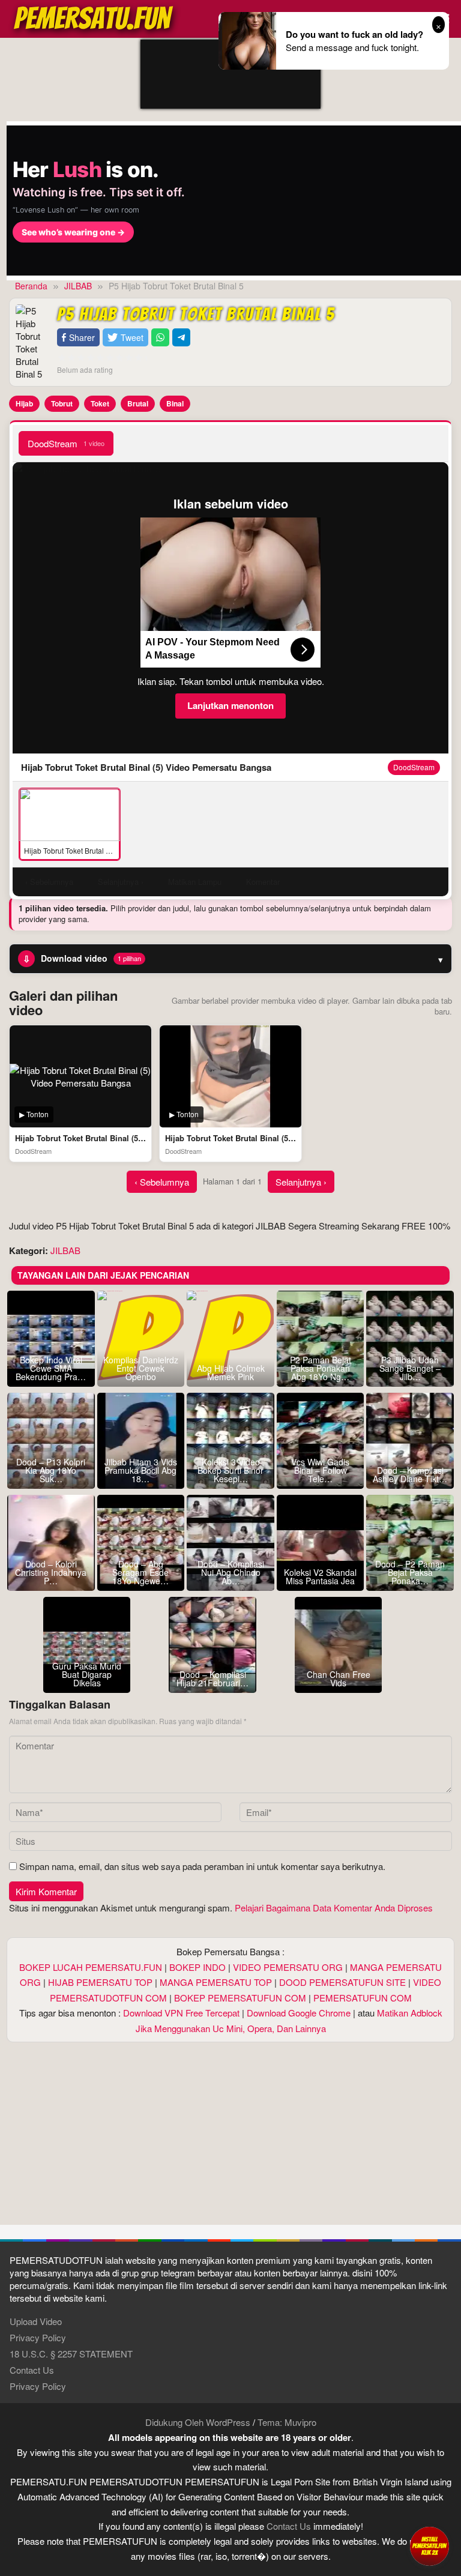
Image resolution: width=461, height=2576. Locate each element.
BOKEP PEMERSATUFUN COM (240, 1998)
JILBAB (65, 1250)
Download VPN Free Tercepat (181, 2013)
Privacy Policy (38, 2337)
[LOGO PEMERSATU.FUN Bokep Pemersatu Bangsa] (94, 17)
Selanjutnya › (301, 1182)
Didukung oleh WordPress (198, 2422)
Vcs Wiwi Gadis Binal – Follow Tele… (320, 1470)
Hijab (24, 403)
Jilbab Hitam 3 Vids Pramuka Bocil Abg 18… (141, 1470)
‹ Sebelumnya (162, 1182)
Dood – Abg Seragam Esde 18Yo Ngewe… (140, 1572)
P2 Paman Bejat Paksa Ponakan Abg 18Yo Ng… (321, 1368)
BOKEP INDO (197, 1967)
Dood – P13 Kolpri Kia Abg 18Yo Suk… (51, 1470)
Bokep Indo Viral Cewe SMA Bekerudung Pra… (51, 1368)
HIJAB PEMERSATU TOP (100, 1982)
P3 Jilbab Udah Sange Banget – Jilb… (410, 1368)
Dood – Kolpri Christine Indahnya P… (51, 1572)
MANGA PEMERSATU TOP (216, 1982)
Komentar (263, 882)
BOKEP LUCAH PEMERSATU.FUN (91, 1967)
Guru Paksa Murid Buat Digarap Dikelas (87, 1674)
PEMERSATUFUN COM (363, 1998)
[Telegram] (181, 338)
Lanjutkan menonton (230, 705)
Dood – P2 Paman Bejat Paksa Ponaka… (410, 1572)
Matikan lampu (195, 882)
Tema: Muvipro (287, 2422)
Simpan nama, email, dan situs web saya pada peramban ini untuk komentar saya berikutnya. (202, 1866)
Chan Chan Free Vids (339, 1679)
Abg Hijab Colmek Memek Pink (231, 1372)
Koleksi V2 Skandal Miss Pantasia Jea (320, 1576)
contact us (289, 2526)
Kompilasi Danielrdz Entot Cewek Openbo (141, 1368)
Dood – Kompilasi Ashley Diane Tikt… (410, 1474)
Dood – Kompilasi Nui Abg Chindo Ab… (231, 1572)
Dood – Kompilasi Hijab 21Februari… (212, 1679)
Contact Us (32, 2370)
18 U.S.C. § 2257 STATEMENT (71, 2354)
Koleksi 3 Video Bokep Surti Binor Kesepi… (230, 1470)
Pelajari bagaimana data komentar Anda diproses (334, 1908)
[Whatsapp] (160, 338)
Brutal (138, 403)
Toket (100, 403)
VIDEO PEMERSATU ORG (288, 1967)
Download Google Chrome (299, 2013)
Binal (175, 403)
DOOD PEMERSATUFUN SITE (342, 1982)
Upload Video (36, 2321)
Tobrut (62, 403)
